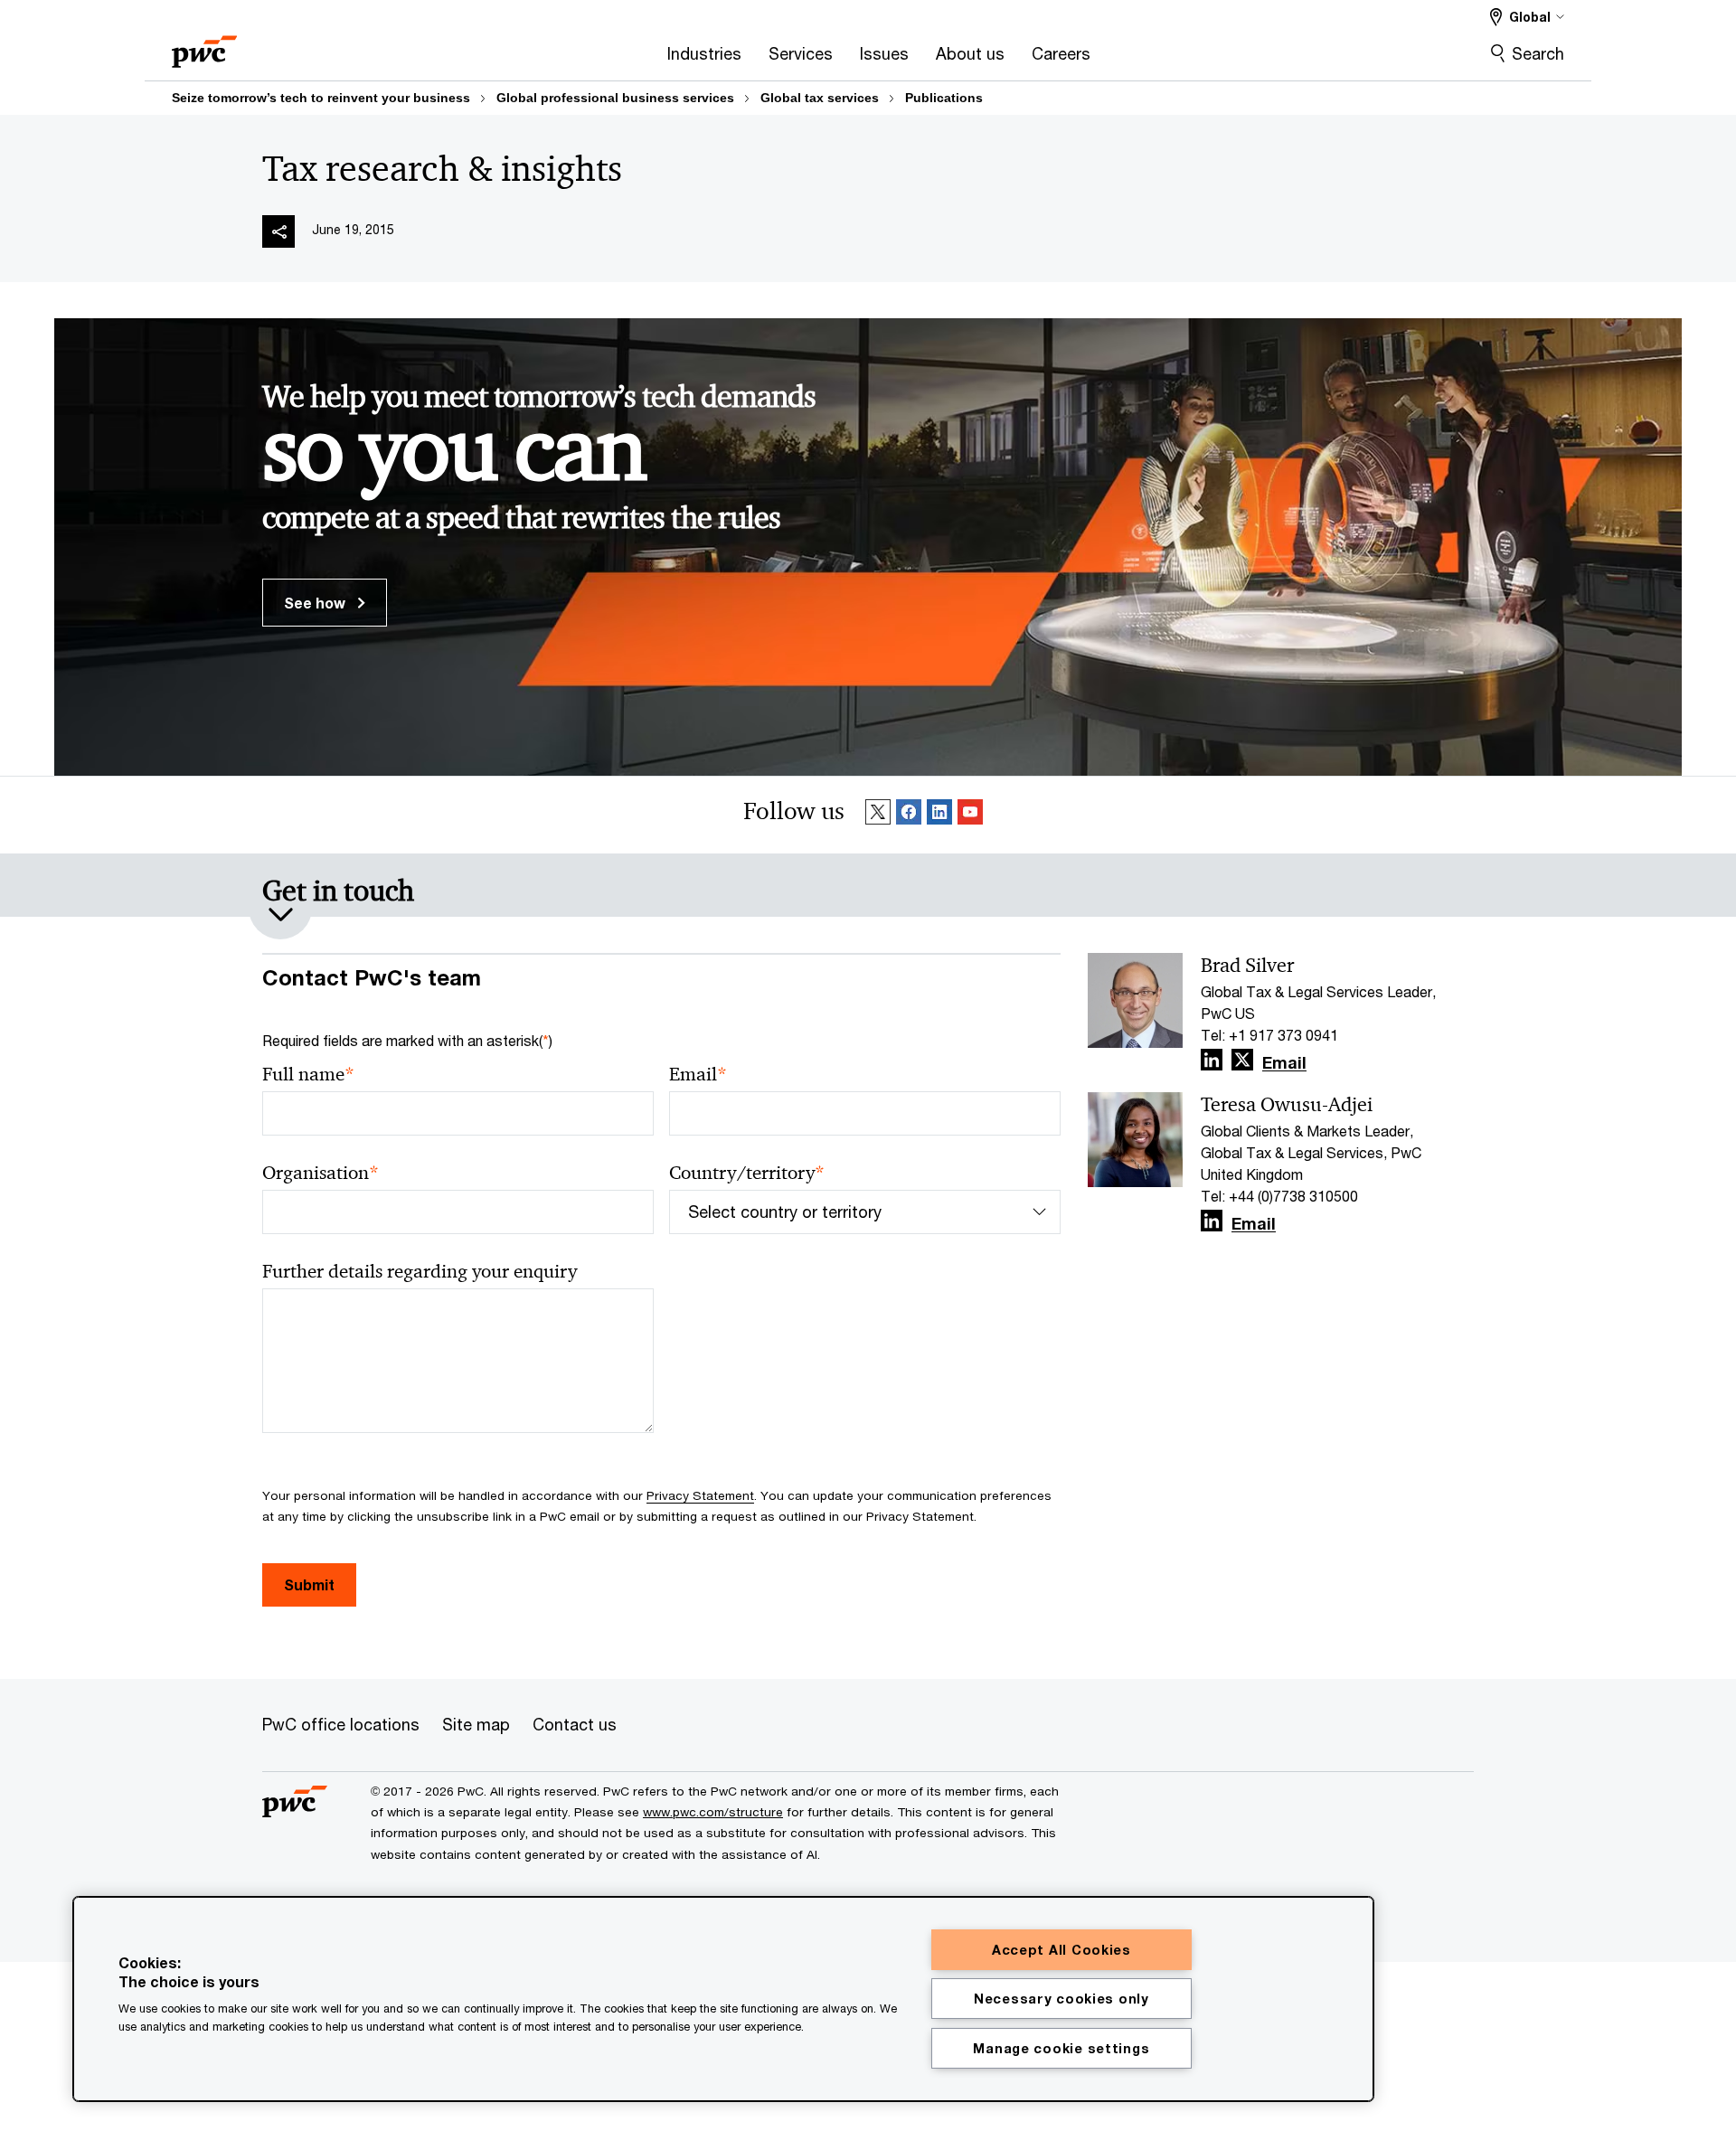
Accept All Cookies (1061, 1950)
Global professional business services (615, 98)
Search (1538, 53)
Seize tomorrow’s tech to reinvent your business (321, 98)
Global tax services (820, 98)
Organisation (321, 1173)
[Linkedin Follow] (939, 815)
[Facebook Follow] (909, 815)
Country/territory (747, 1173)
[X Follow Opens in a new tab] (1242, 1060)
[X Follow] (878, 815)
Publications (944, 98)
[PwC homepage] (204, 46)
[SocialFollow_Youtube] (970, 815)
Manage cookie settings (1061, 2048)
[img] (278, 231)
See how (316, 603)
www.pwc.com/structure (713, 1812)
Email (698, 1075)
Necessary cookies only (1061, 1999)
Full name (308, 1075)
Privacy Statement (700, 1495)
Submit (309, 1584)
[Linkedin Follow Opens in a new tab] (1212, 1060)
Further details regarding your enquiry (420, 1271)
